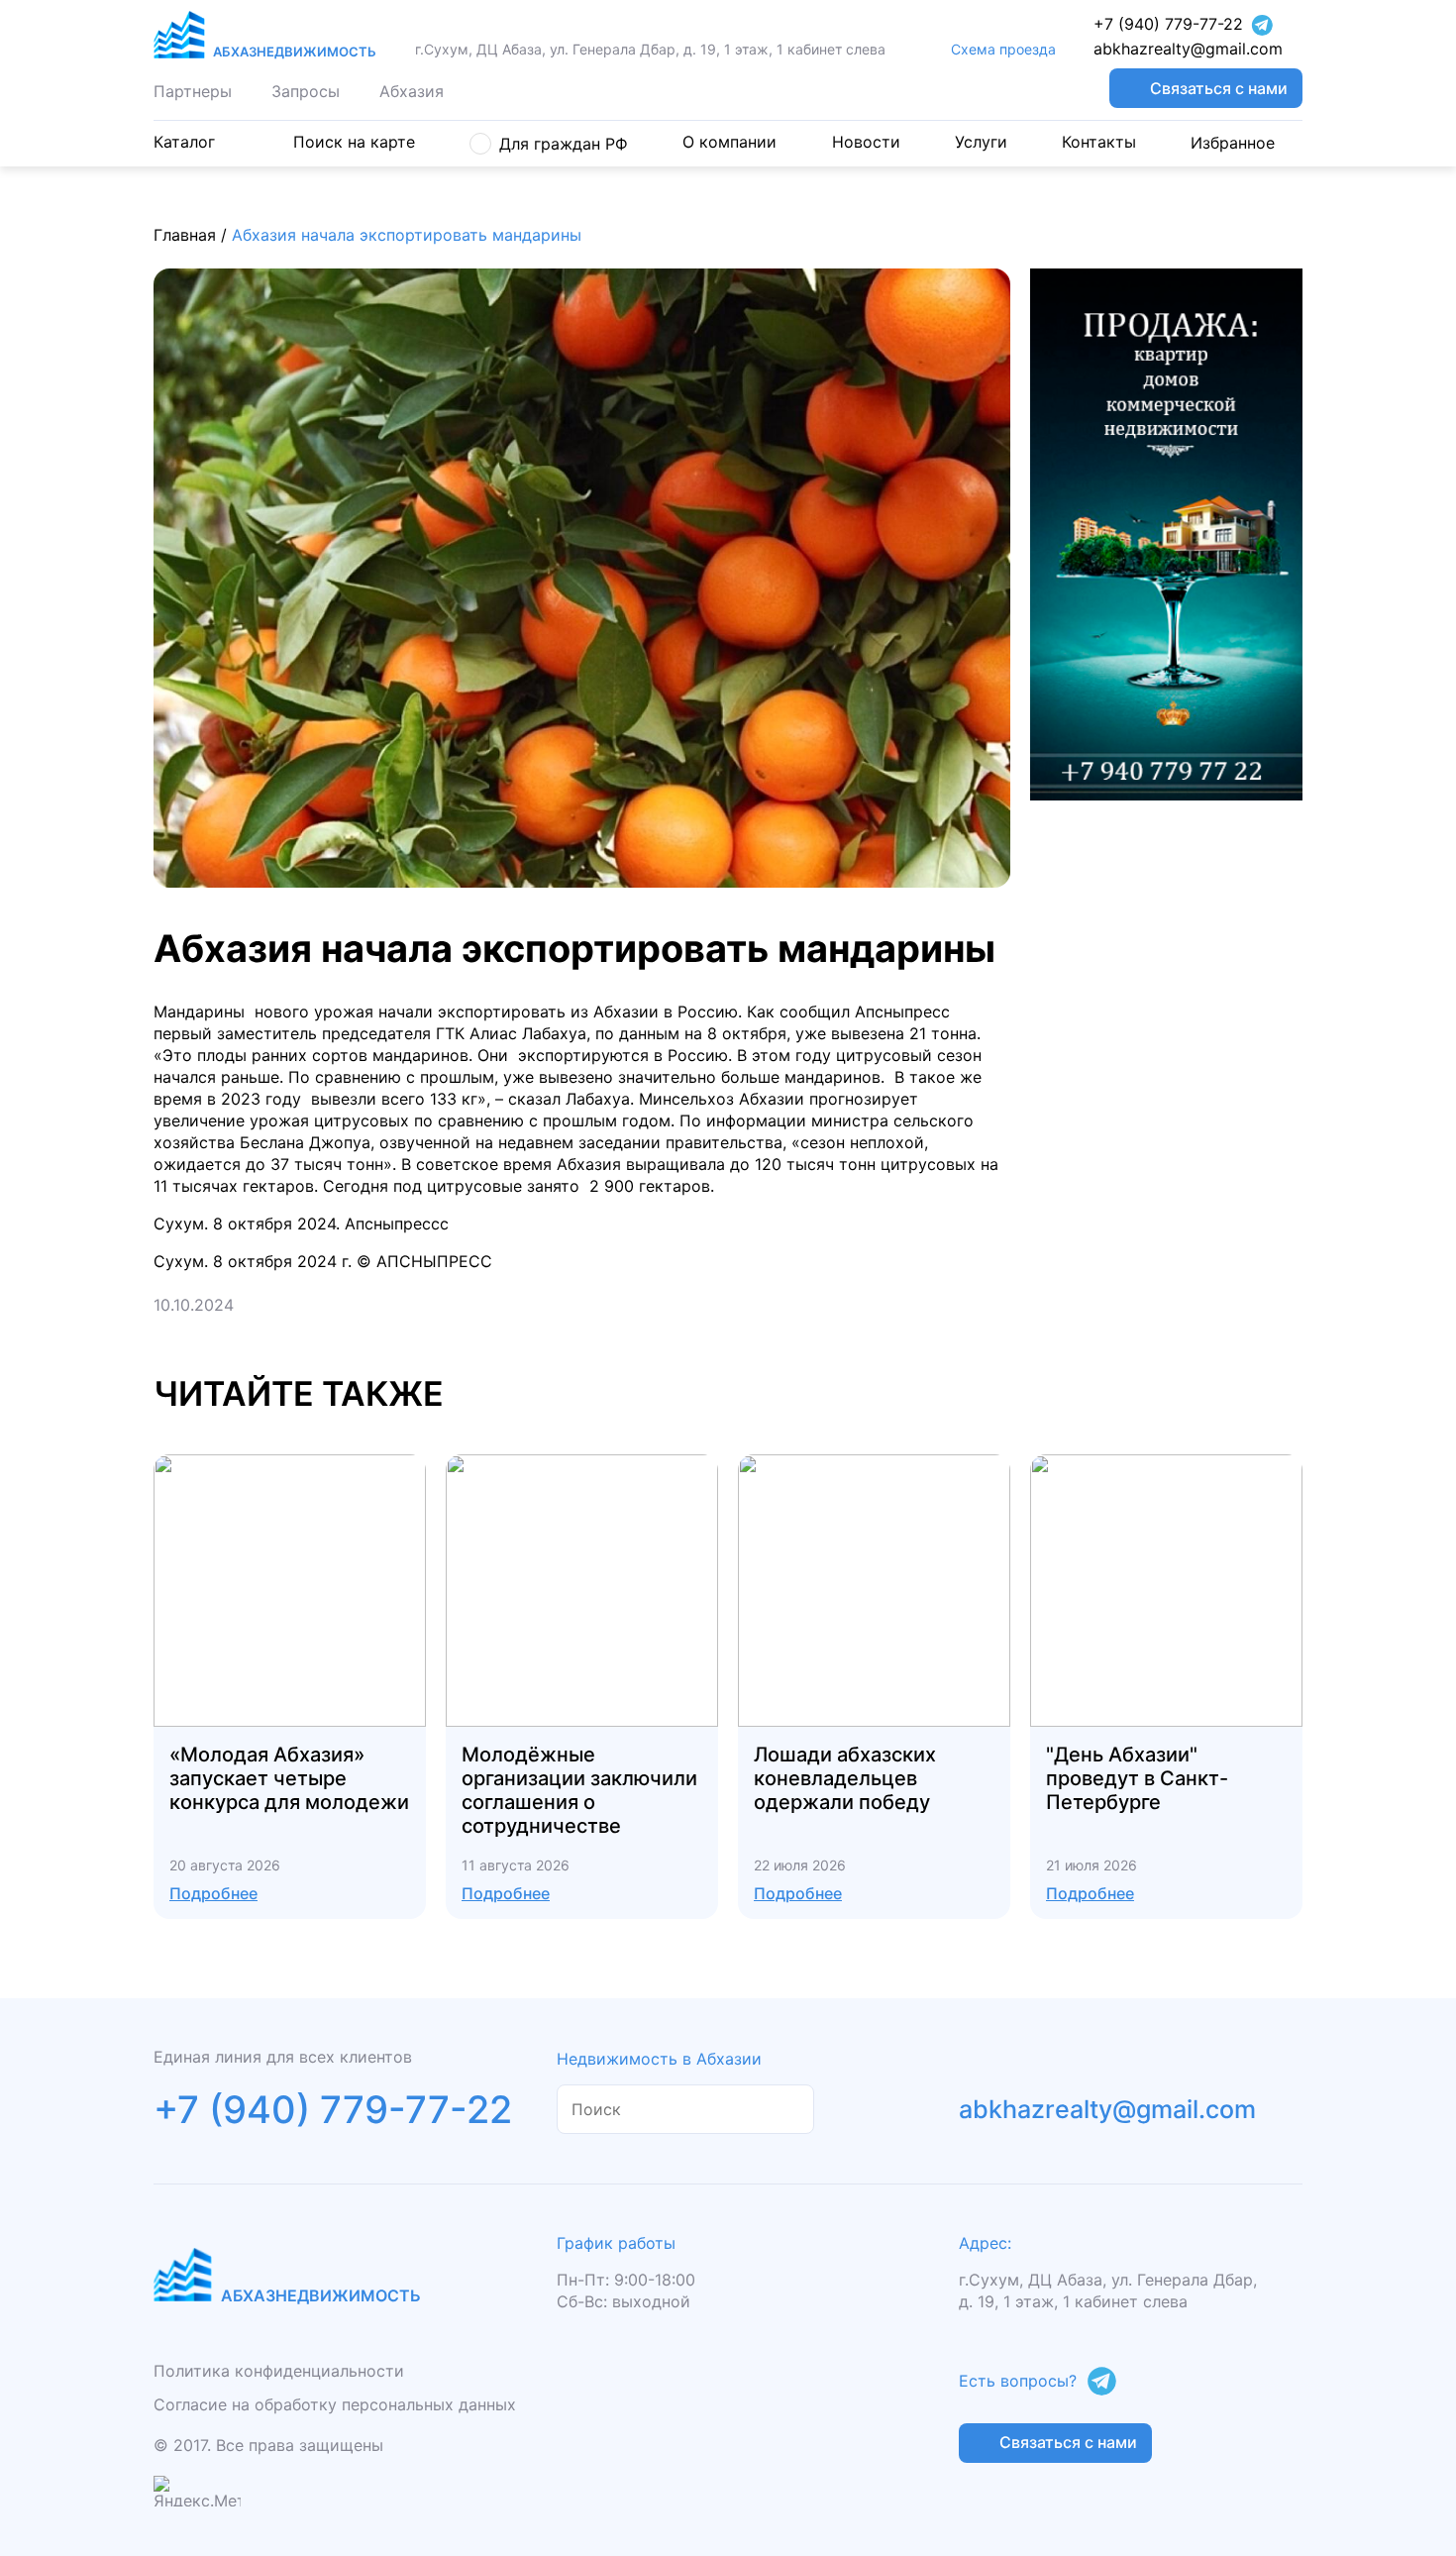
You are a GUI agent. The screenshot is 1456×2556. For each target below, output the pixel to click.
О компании (729, 142)
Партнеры (193, 91)
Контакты (1099, 142)
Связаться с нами (1219, 88)
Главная (185, 235)
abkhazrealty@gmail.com (1188, 49)
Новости (866, 142)
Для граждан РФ (564, 144)
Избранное (1233, 143)
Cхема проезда (1003, 49)
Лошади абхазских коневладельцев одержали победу (845, 1778)
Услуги (981, 142)
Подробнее (213, 1894)
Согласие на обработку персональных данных (335, 2404)
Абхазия (412, 91)
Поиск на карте (354, 142)
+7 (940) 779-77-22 (1168, 24)
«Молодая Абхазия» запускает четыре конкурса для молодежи (289, 1778)
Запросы (306, 91)
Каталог (184, 142)
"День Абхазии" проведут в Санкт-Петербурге (1137, 1778)
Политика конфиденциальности (279, 2371)
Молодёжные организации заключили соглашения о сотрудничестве (579, 1790)
